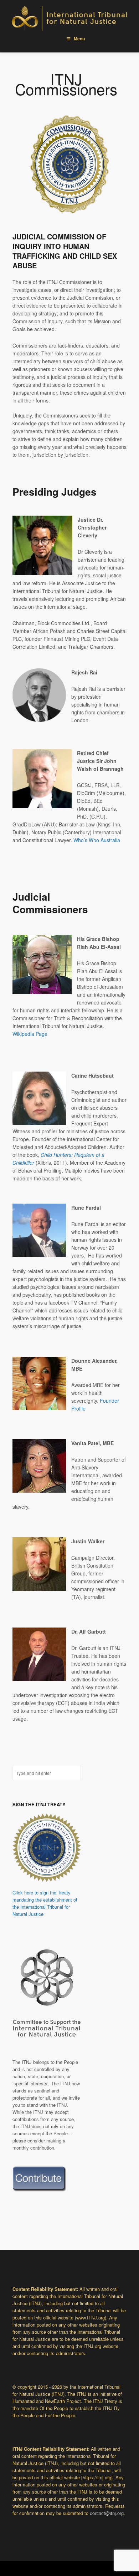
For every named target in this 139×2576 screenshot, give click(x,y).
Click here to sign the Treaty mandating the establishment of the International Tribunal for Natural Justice (45, 1903)
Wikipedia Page (30, 1034)
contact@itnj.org (107, 2513)
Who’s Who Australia (97, 840)
